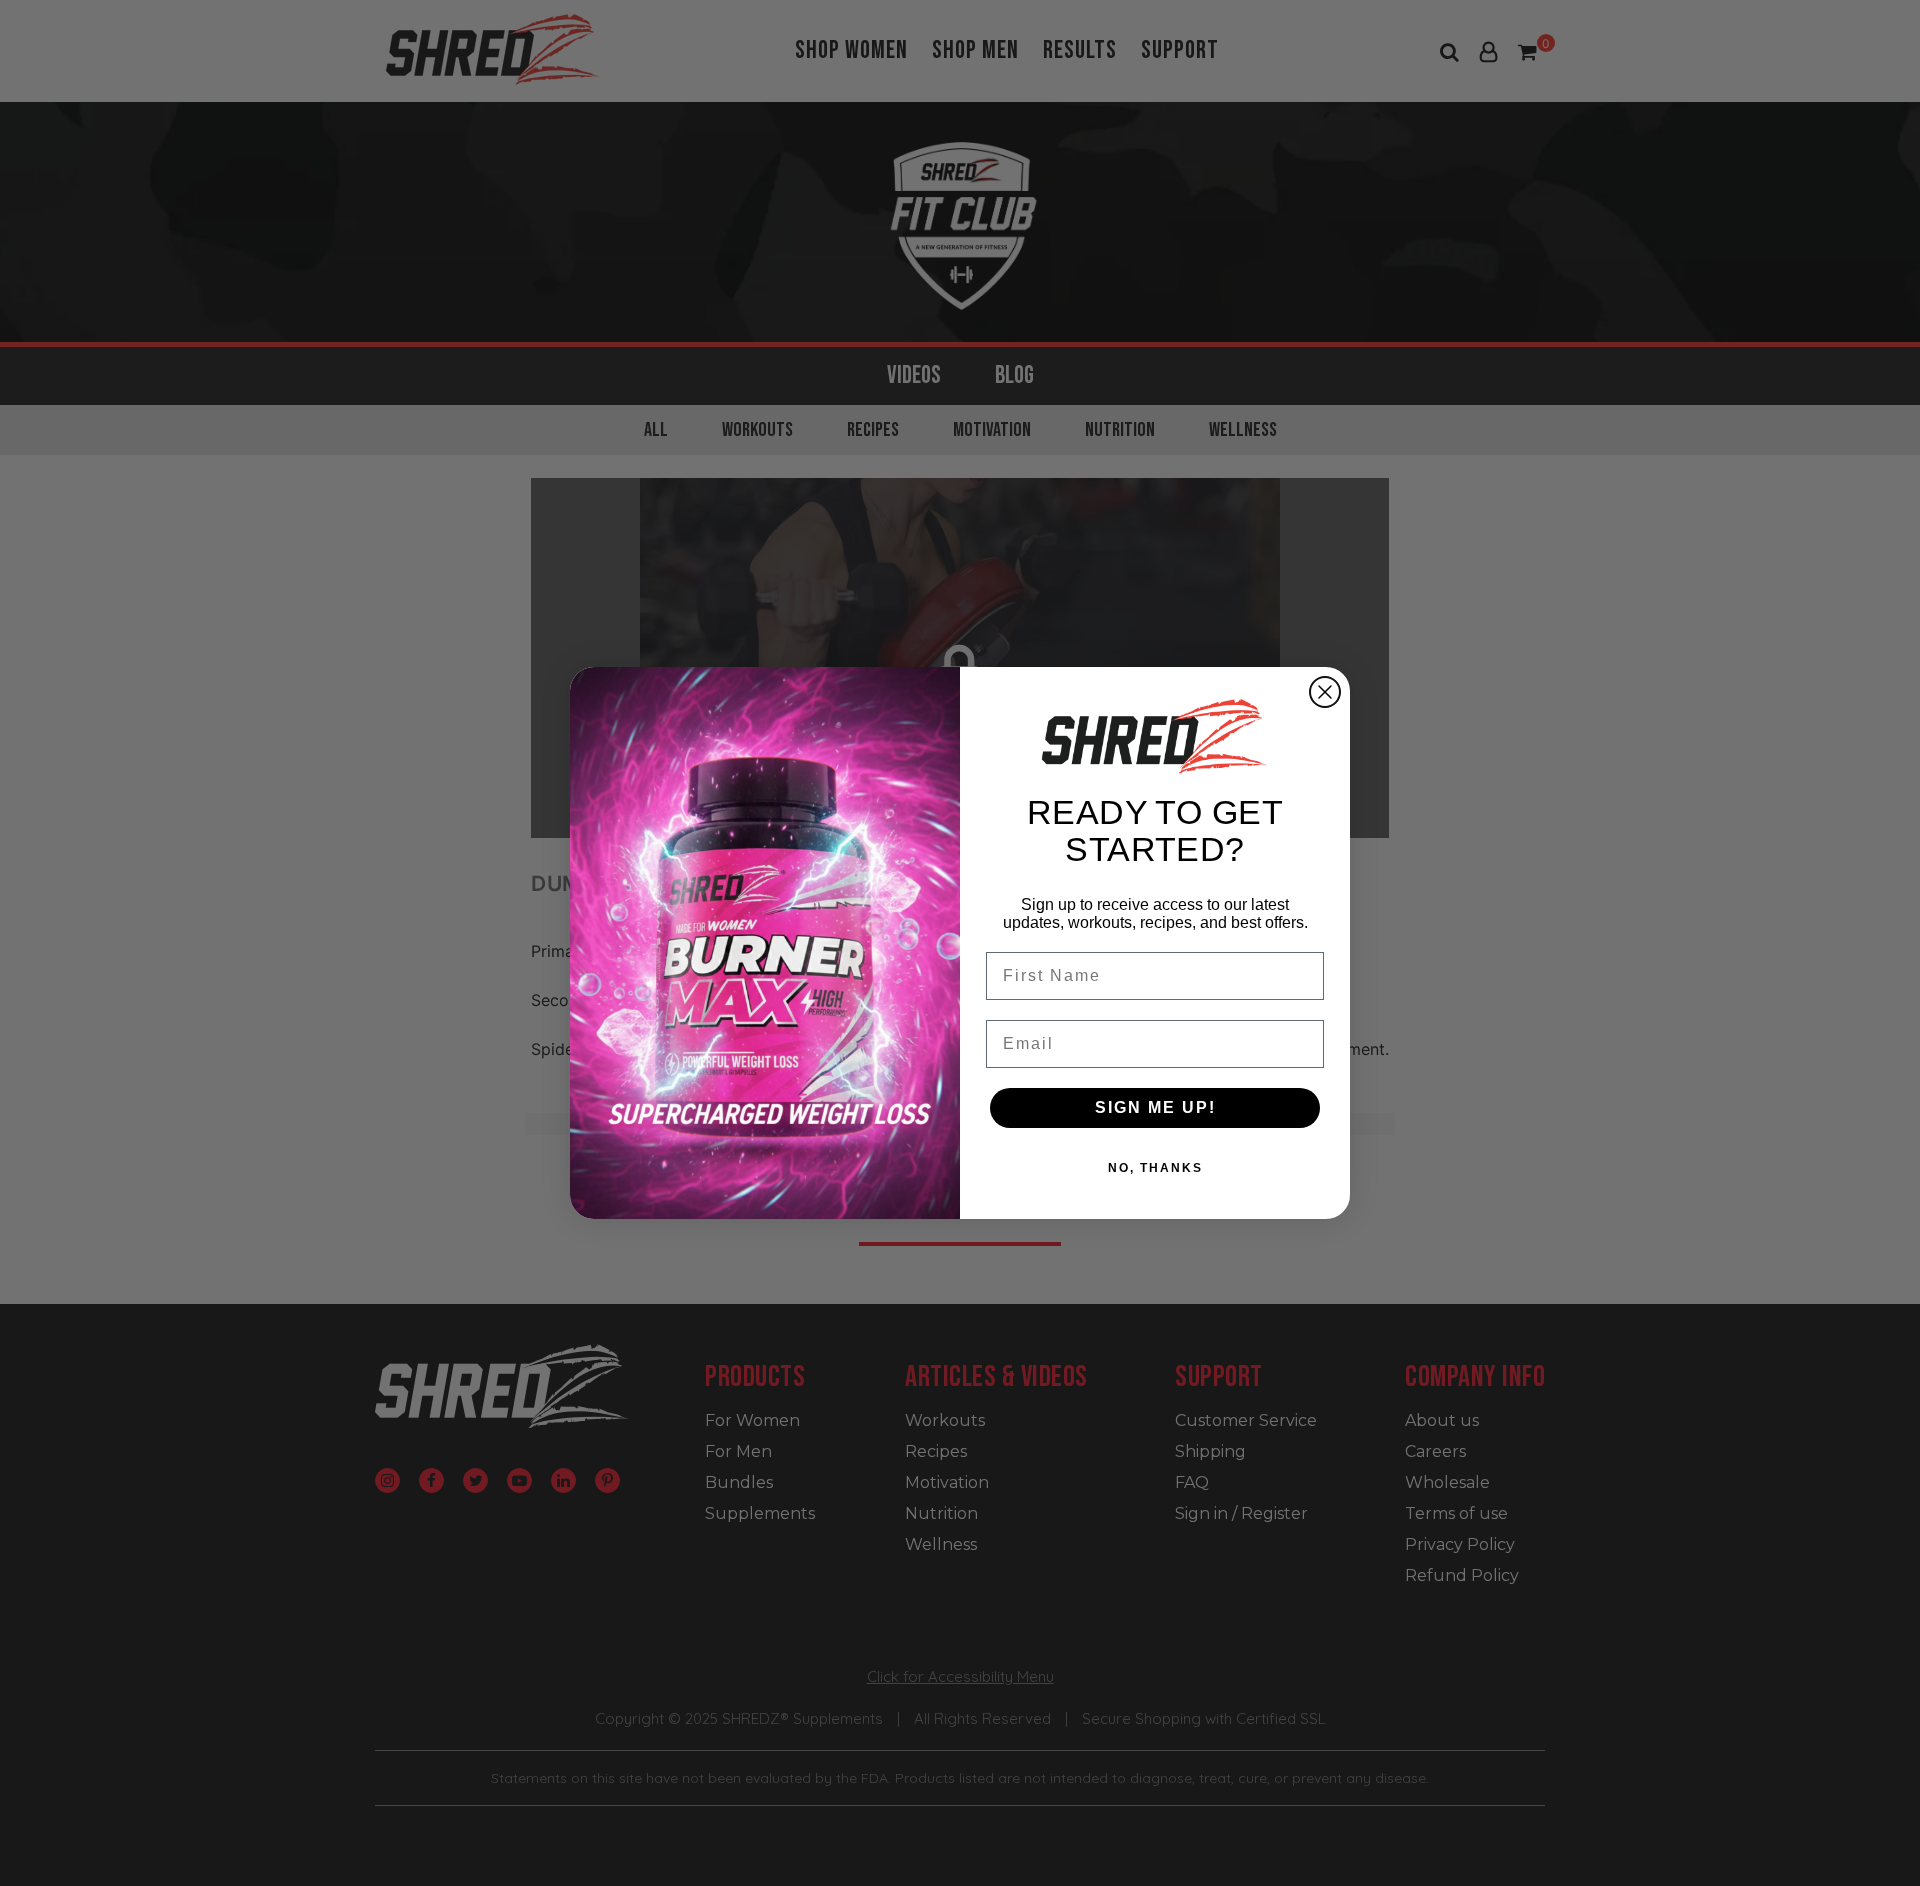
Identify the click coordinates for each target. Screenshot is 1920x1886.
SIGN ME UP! (1155, 1107)
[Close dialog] (1325, 692)
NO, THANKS (1155, 1168)
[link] (1155, 736)
